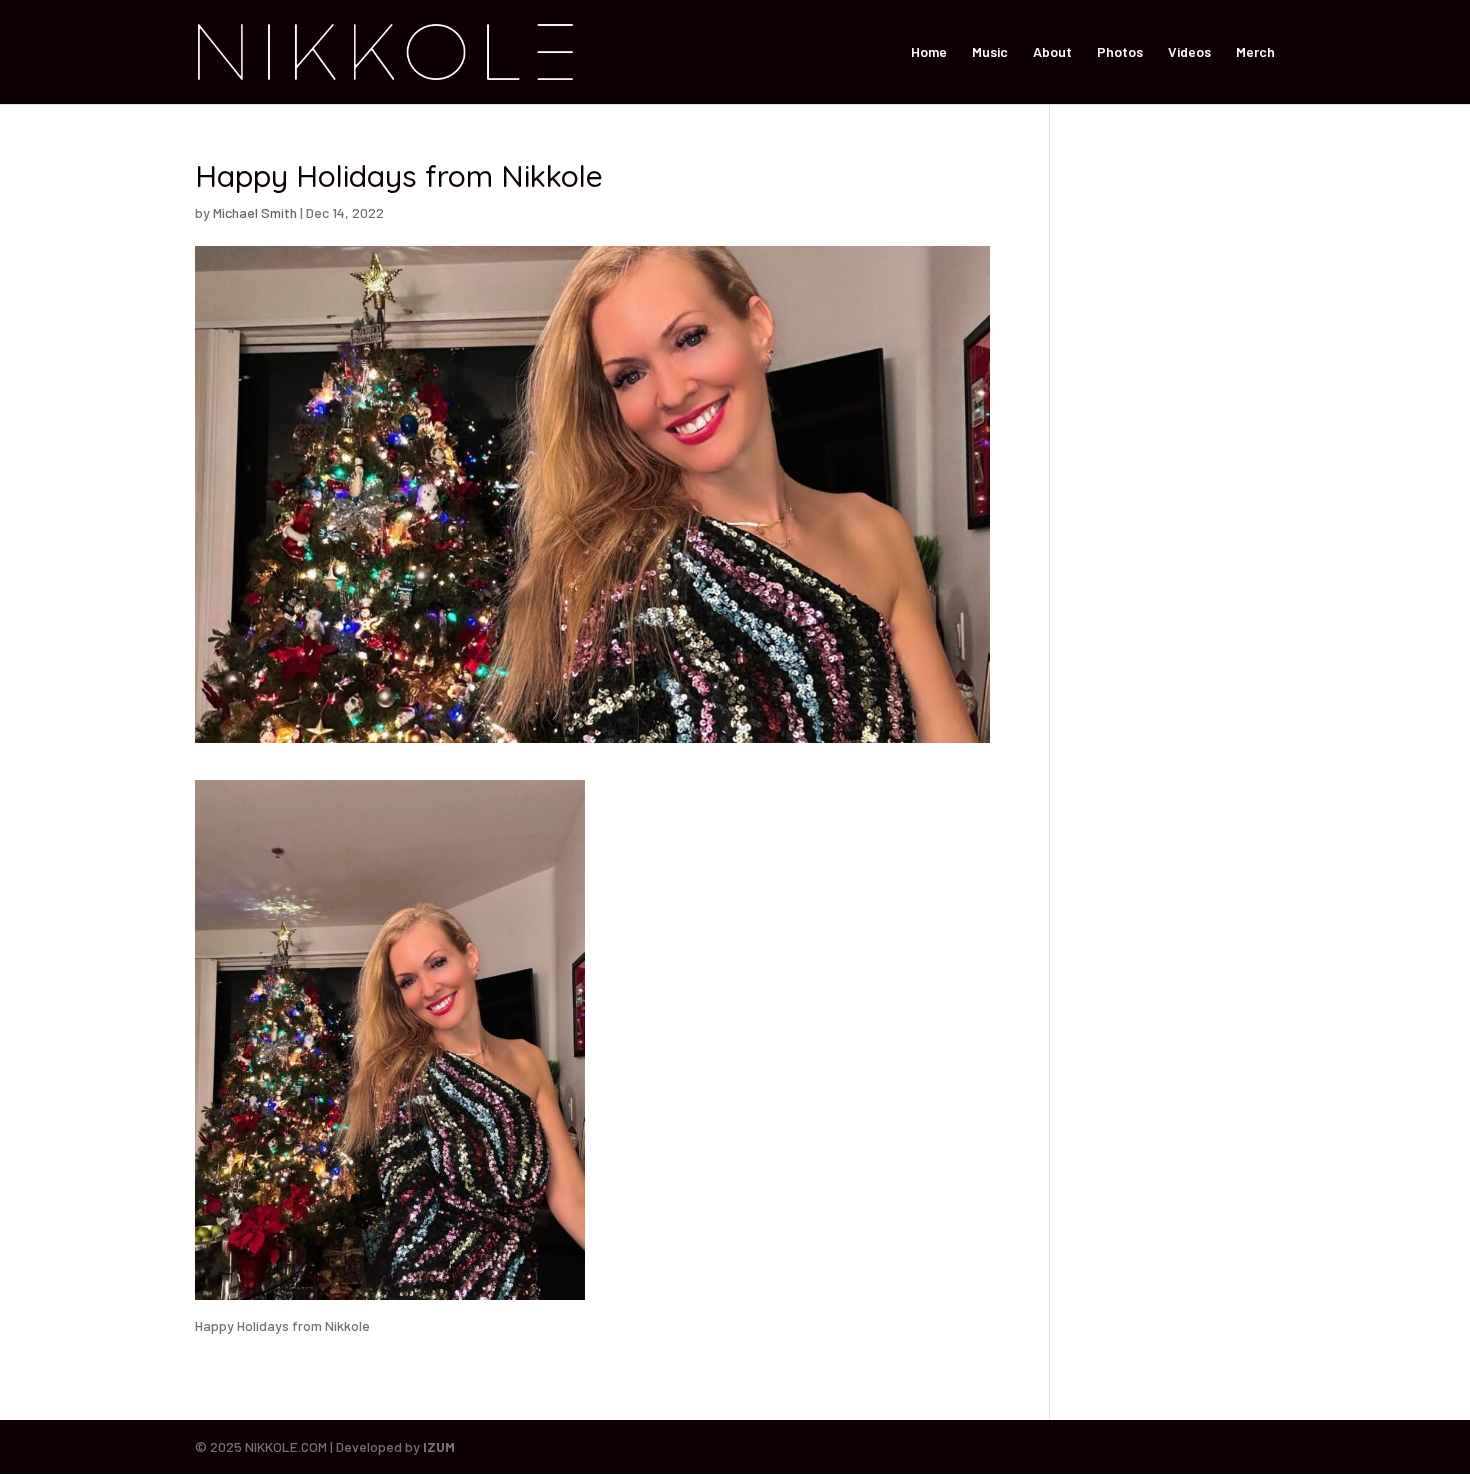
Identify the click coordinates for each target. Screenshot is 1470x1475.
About (1052, 52)
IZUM (439, 1446)
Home (929, 52)
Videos (1189, 52)
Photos (1120, 52)
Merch (1255, 52)
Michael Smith (255, 212)
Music (990, 52)
